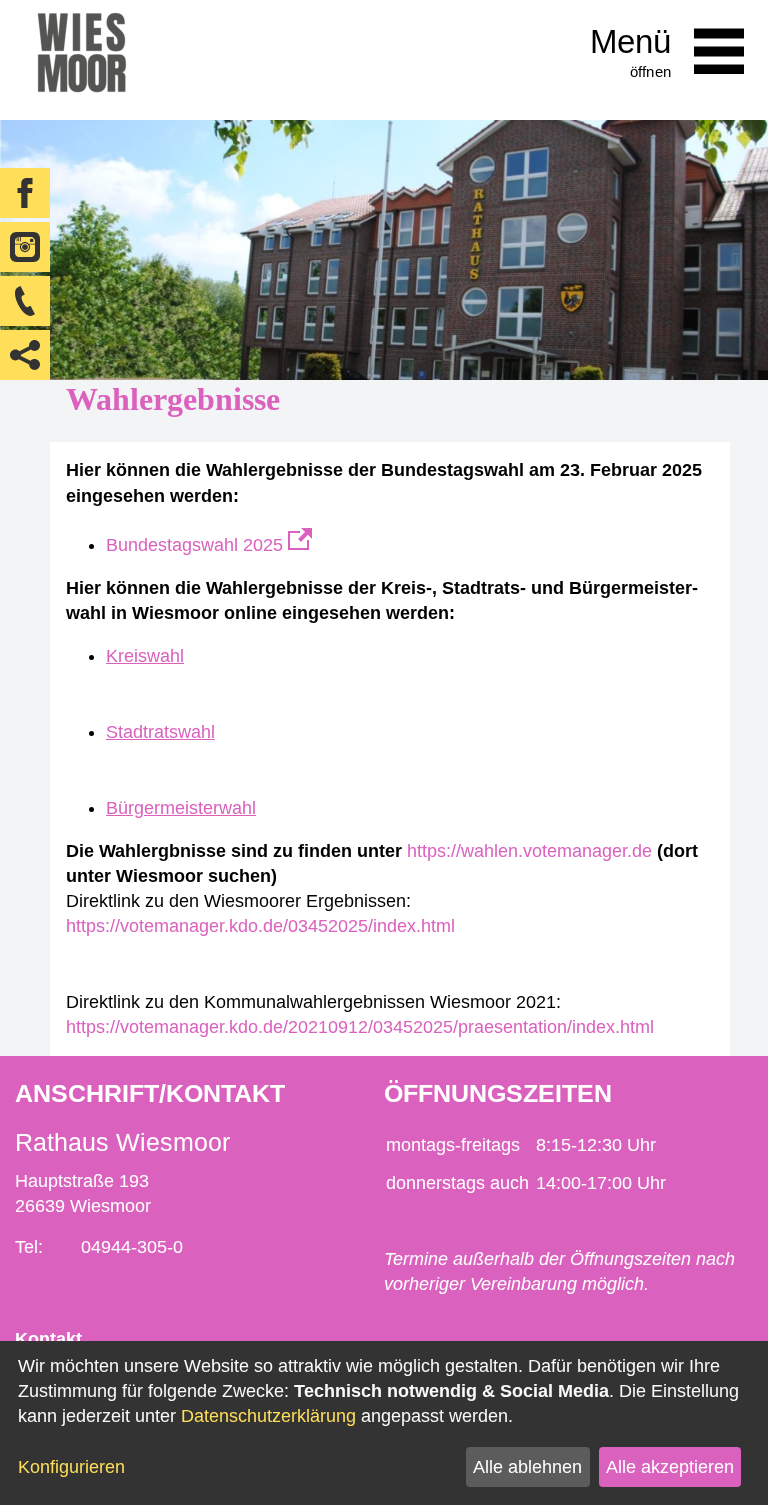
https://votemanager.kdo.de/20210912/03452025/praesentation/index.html (360, 1027)
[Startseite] (81, 60)
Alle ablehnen (527, 1467)
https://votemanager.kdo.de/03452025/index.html (260, 926)
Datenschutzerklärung (268, 1416)
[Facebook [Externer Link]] (25, 193)
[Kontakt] (25, 301)
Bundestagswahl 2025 (197, 545)
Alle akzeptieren (670, 1467)
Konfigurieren (71, 1467)
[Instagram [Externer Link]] (25, 247)
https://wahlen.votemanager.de (529, 851)
